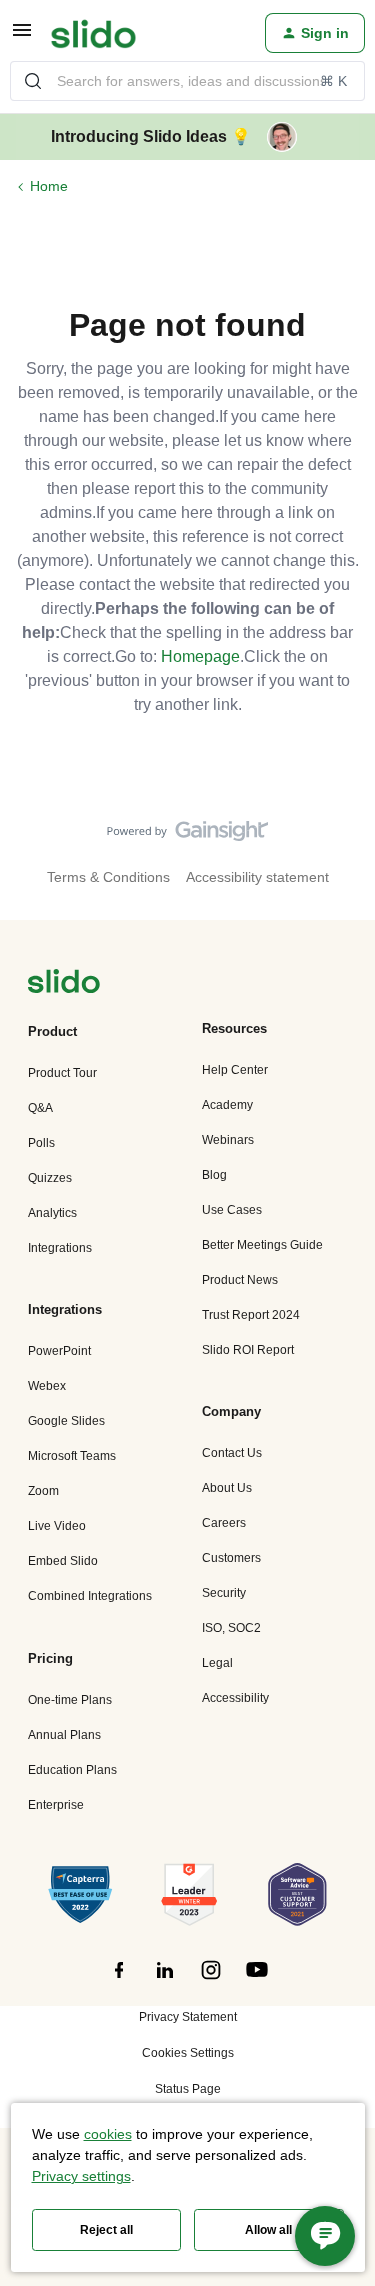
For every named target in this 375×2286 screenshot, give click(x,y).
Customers (231, 1558)
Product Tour (62, 1073)
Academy (227, 1105)
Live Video (57, 1526)
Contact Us (232, 1453)
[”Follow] (119, 1981)
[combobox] (187, 81)
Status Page (188, 2089)
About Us (227, 1488)
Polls (41, 1143)
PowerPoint (59, 1351)
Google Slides (66, 1421)
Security (224, 1593)
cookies (108, 2134)
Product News (240, 1280)
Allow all (268, 2230)
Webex (47, 1386)
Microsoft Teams (72, 1456)
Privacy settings (81, 2176)
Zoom (43, 1491)
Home (49, 186)
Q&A (40, 1108)
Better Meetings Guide (262, 1245)
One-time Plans (70, 1700)
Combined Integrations (90, 1596)
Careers (224, 1523)
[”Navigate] (64, 984)
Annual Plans (64, 1735)
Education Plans (72, 1770)
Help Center (235, 1070)
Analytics (52, 1213)
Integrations (60, 1248)
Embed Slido (63, 1561)
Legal (217, 1663)
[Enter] (33, 81)
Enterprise (56, 1805)
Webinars (228, 1140)
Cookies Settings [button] (188, 2053)
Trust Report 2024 (251, 1315)
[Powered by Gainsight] (187, 836)
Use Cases (232, 1210)
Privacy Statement (188, 2017)
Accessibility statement (257, 877)
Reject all (106, 2230)
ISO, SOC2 (231, 1628)
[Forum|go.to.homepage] (93, 33)
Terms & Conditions (108, 877)
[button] (22, 37)
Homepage (200, 656)
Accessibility (235, 1698)
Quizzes (50, 1178)
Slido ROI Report (248, 1350)
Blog (214, 1175)
